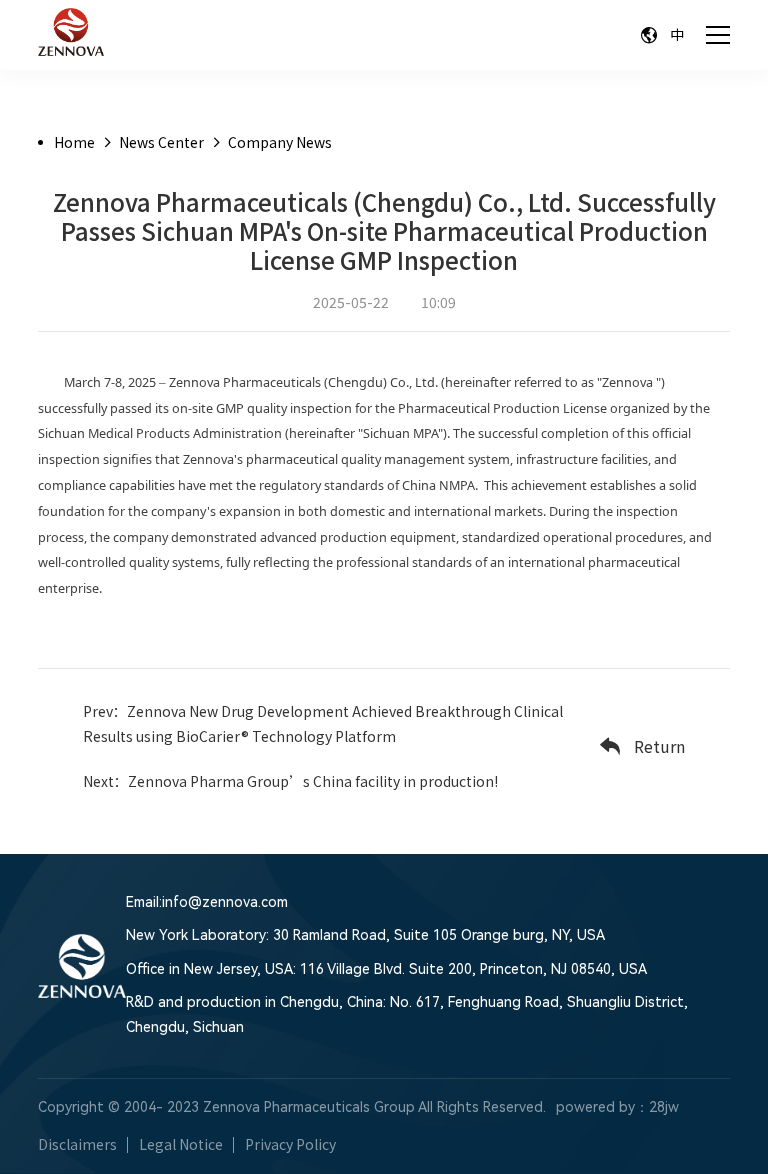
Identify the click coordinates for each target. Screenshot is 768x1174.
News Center (161, 142)
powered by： (602, 1107)
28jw (664, 1107)
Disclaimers (77, 1144)
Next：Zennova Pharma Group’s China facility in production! (290, 781)
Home (74, 142)
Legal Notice (181, 1144)
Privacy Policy (290, 1144)
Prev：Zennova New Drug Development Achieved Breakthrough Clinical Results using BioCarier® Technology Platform (323, 723)
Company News (280, 142)
